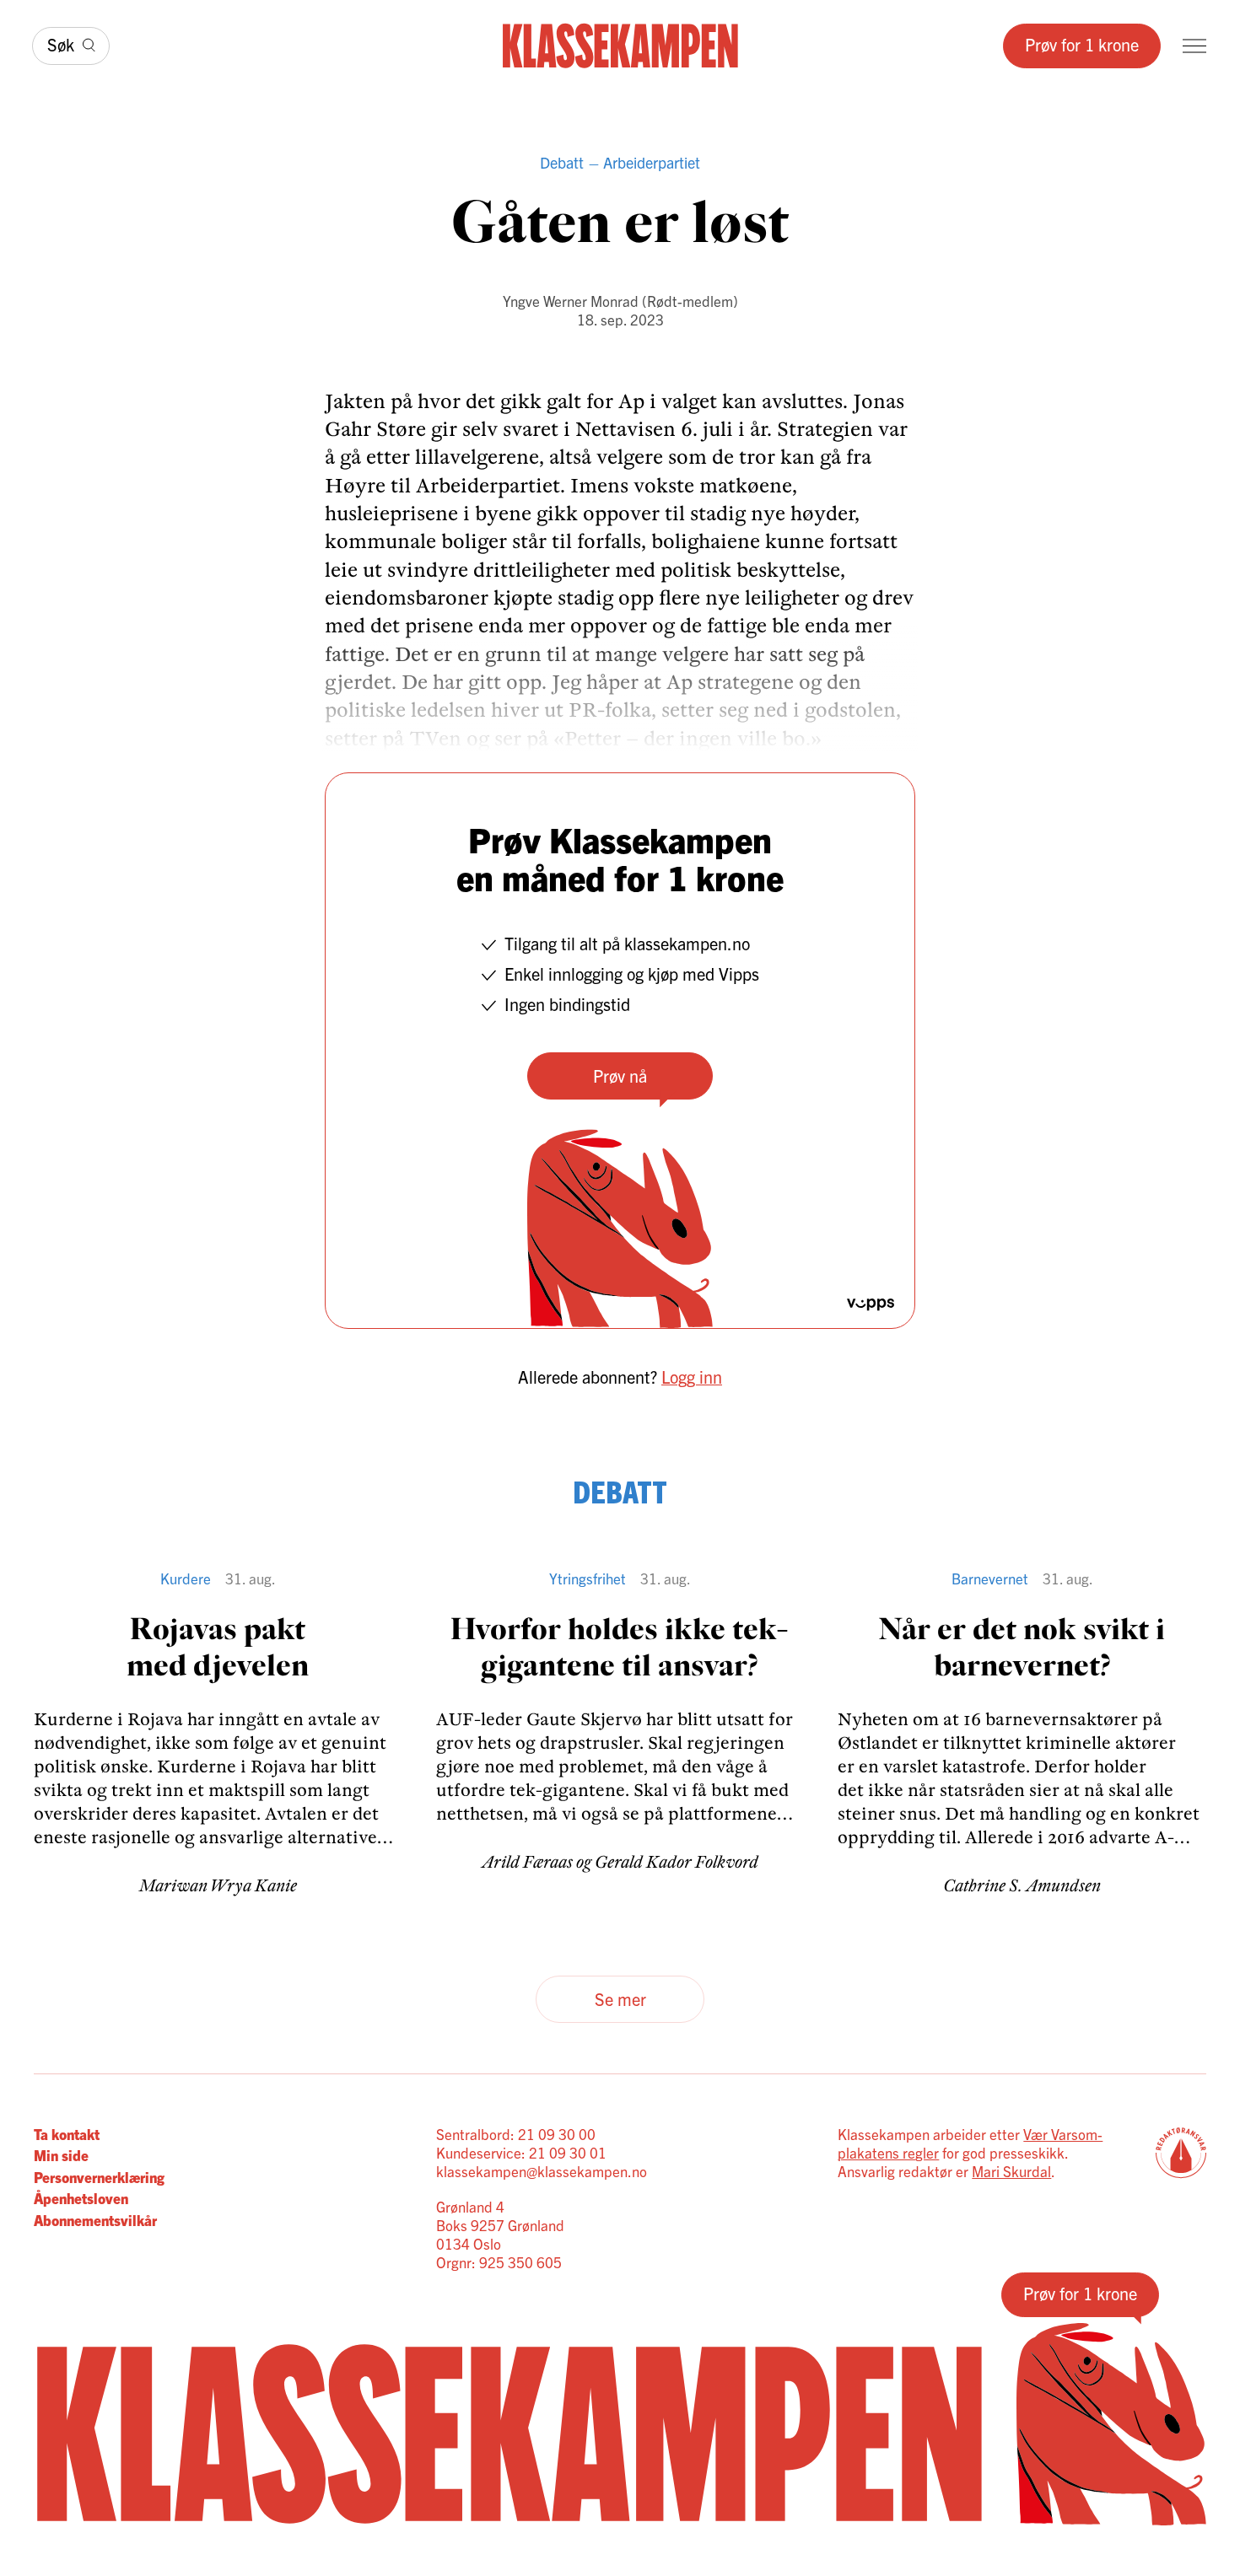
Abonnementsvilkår (95, 2220)
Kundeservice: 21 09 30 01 (521, 2152)
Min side (61, 2155)
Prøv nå (620, 1076)
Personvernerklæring (99, 2177)
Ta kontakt (67, 2134)
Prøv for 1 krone (1082, 44)
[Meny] (1194, 46)
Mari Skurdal (1011, 2171)
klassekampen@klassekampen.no (542, 2171)
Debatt (562, 162)
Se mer (620, 1999)
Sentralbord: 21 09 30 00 (516, 2134)
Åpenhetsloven (81, 2198)
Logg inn (692, 1377)
